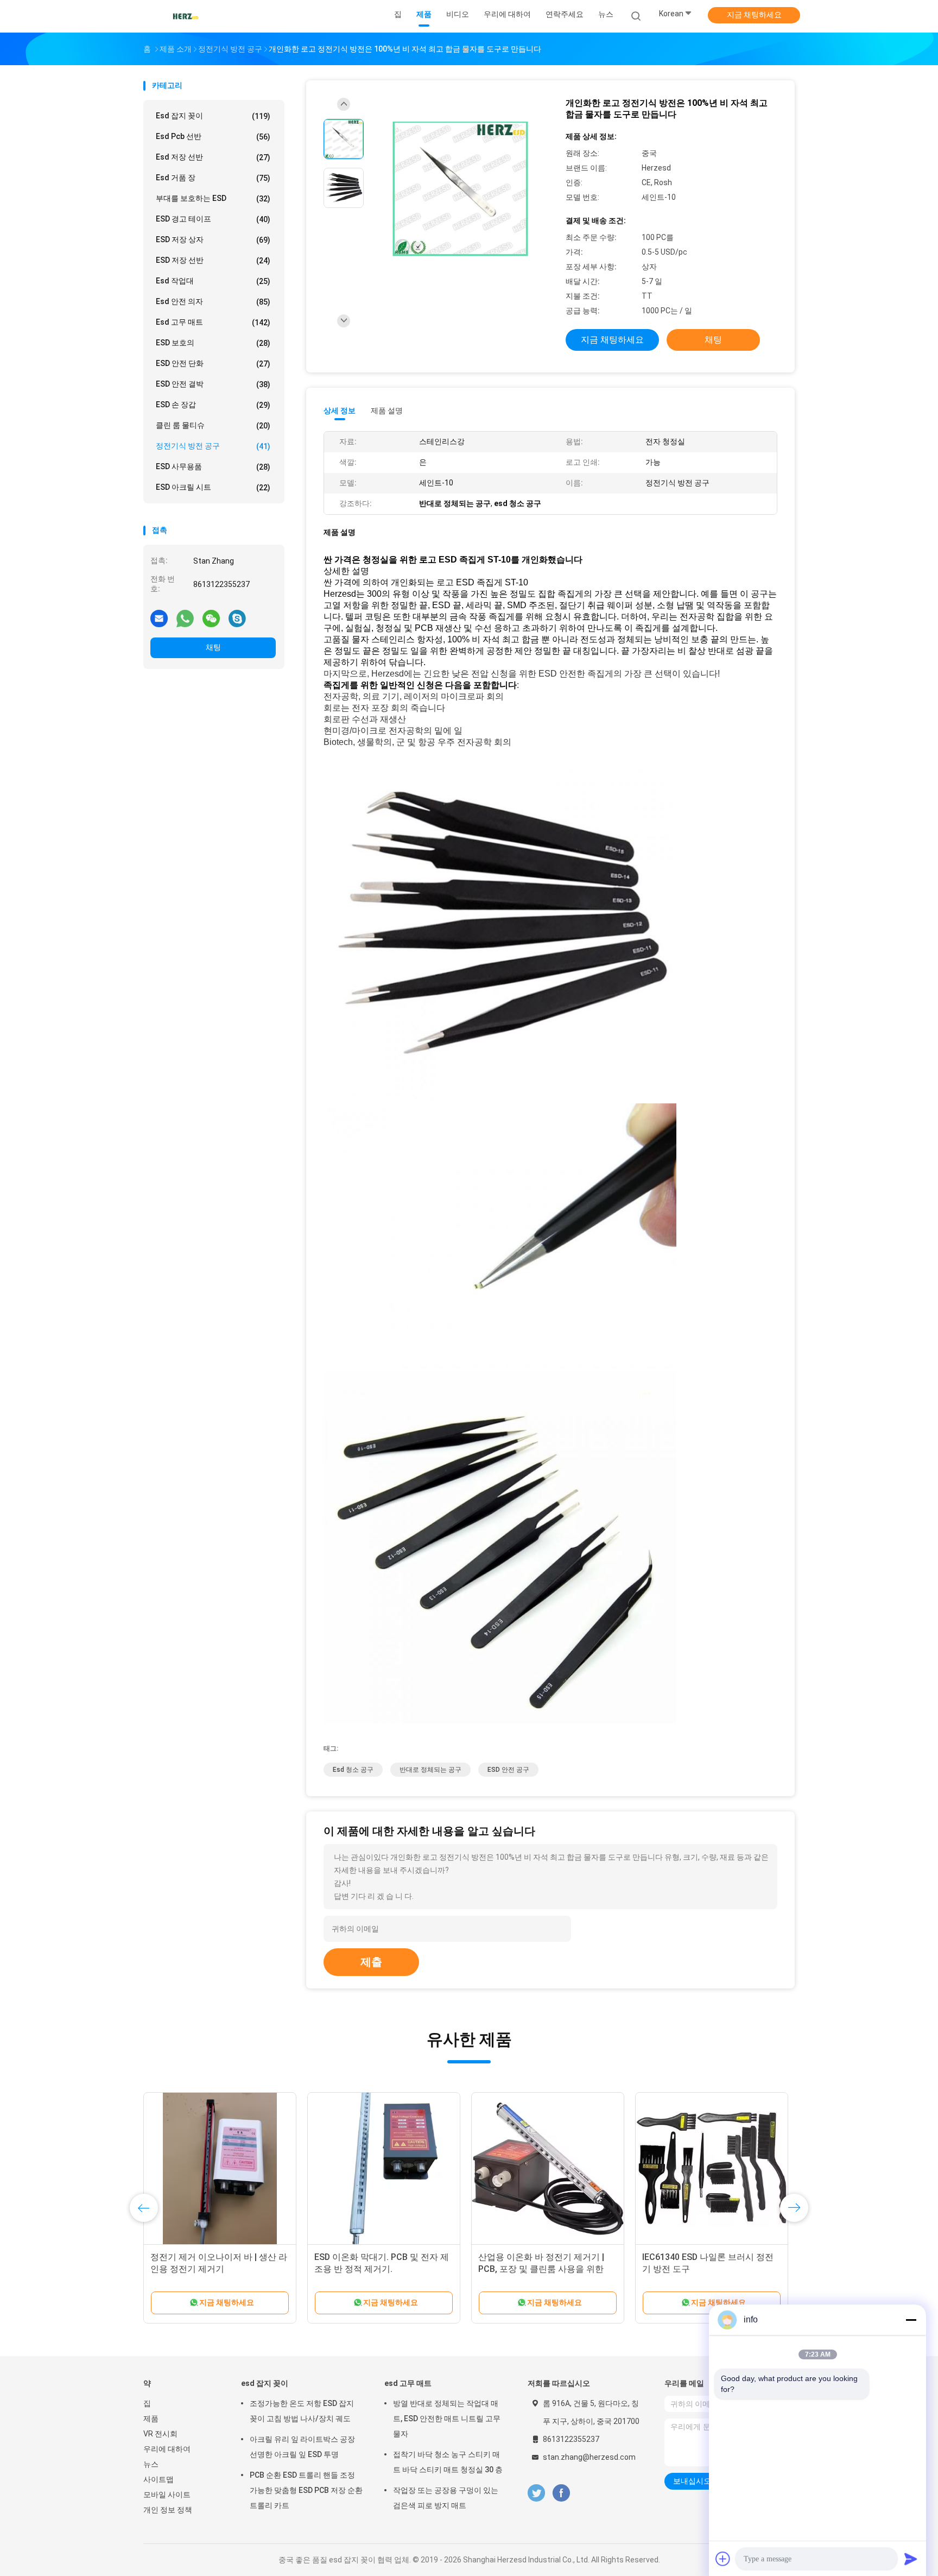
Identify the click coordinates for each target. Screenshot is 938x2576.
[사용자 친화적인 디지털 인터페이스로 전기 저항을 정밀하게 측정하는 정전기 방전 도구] (712, 2169)
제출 (371, 1962)
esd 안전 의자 (213, 302)
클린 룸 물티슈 (213, 425)
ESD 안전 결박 (213, 384)
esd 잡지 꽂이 (213, 116)
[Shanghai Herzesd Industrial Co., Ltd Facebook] (561, 2493)
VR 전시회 (160, 2434)
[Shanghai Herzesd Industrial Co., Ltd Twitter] (536, 2493)
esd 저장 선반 (213, 157)
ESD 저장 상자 (213, 240)
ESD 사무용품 (213, 467)
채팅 (213, 647)
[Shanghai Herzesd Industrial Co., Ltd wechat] (211, 618)
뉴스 (151, 2464)
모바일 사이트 (167, 2495)
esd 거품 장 (213, 178)
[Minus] (911, 2320)
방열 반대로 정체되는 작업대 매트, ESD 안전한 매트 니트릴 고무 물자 (447, 2419)
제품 (151, 2419)
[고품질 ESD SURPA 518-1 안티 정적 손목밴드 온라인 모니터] (384, 2169)
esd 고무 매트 (213, 322)
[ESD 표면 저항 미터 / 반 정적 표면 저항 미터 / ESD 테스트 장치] (548, 2169)
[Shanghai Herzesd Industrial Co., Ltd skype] (237, 618)
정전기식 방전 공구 (213, 446)
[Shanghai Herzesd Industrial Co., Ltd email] (159, 618)
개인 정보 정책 (168, 2510)
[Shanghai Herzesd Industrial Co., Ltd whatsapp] (185, 618)
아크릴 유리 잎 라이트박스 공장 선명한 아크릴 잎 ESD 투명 (302, 2447)
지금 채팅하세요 (754, 15)
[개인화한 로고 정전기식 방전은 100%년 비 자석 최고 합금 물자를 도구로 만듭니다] (460, 189)
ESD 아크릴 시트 (213, 487)
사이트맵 (159, 2479)
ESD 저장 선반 (213, 260)
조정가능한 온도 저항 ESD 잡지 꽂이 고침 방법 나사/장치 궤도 (302, 2411)
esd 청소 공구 (353, 1770)
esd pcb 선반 (213, 137)
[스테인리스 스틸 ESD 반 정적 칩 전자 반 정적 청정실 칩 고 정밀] (220, 2169)
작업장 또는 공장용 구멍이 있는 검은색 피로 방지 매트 (446, 2498)
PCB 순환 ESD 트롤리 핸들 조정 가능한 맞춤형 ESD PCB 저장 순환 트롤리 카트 (306, 2490)
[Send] (911, 2559)
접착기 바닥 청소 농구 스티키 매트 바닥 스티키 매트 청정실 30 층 (448, 2462)
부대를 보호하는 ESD (213, 198)
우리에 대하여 (167, 2449)
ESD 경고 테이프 (213, 219)
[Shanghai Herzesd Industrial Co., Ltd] (186, 16)
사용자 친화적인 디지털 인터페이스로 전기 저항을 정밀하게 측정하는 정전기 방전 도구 (711, 2269)
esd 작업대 (213, 281)
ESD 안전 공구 (508, 1770)
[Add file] (723, 2559)
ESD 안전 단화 (213, 364)
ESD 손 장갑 (213, 405)
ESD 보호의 (213, 343)
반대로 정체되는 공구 (430, 1770)
